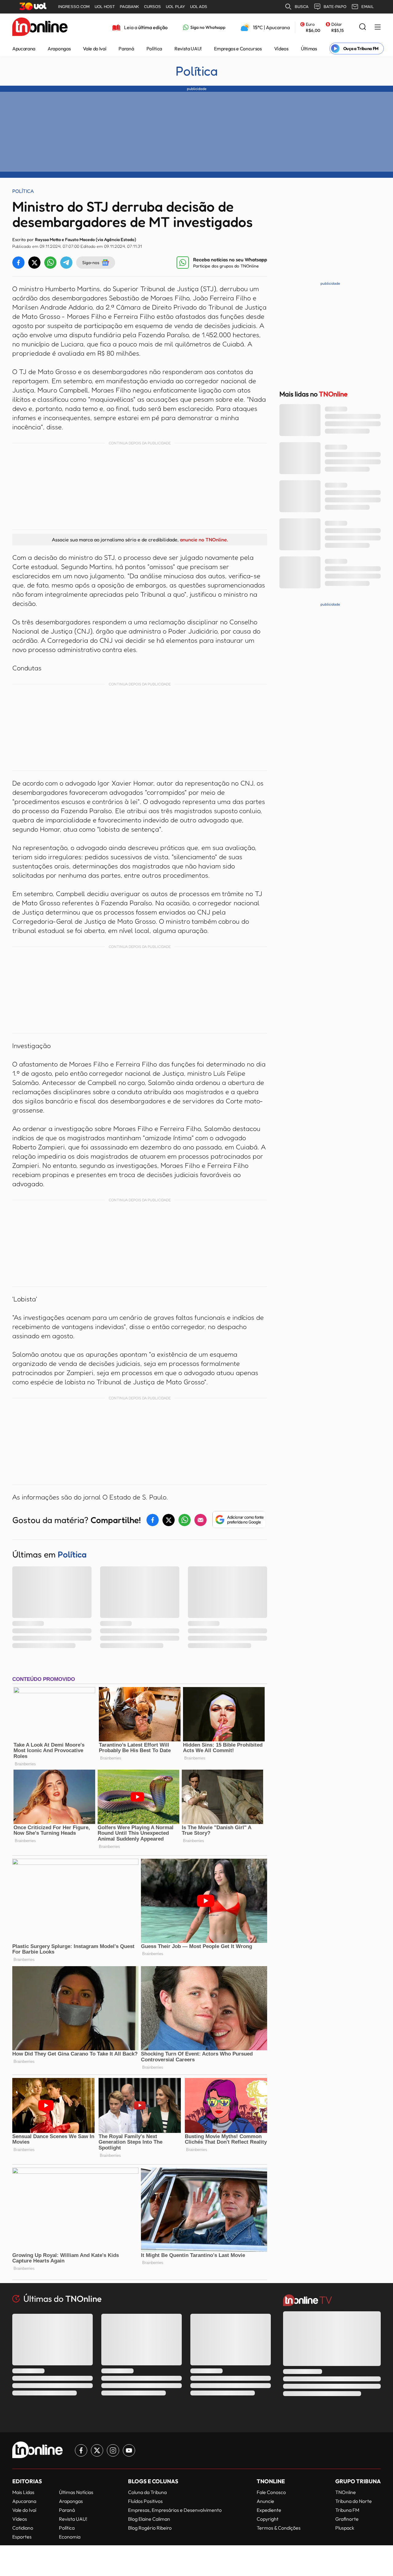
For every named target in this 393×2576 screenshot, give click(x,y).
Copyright (268, 2519)
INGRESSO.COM (74, 7)
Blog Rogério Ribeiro (150, 2528)
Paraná (126, 49)
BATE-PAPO (335, 7)
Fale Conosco (271, 2492)
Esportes (22, 2537)
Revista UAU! (188, 49)
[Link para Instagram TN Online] (113, 2450)
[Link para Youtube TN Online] (129, 2450)
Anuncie (265, 2501)
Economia (70, 2537)
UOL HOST (105, 7)
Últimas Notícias (76, 2492)
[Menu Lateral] (378, 27)
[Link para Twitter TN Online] (97, 2450)
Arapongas (59, 49)
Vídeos (281, 49)
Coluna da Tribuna (147, 2492)
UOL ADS (199, 7)
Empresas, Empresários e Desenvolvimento (175, 2510)
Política (154, 49)
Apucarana (24, 49)
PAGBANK (129, 7)
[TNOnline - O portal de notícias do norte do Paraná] (40, 27)
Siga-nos (91, 262)
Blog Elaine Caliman (149, 2519)
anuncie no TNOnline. (204, 540)
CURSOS (152, 7)
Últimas (309, 49)
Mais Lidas (23, 2492)
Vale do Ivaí (95, 49)
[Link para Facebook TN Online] (81, 2450)
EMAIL (368, 7)
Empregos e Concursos (238, 49)
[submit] (363, 27)
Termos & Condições (279, 2528)
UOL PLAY (175, 7)
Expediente (269, 2510)
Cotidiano (23, 2528)
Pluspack (345, 2528)
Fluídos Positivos (145, 2501)
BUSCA (302, 7)
